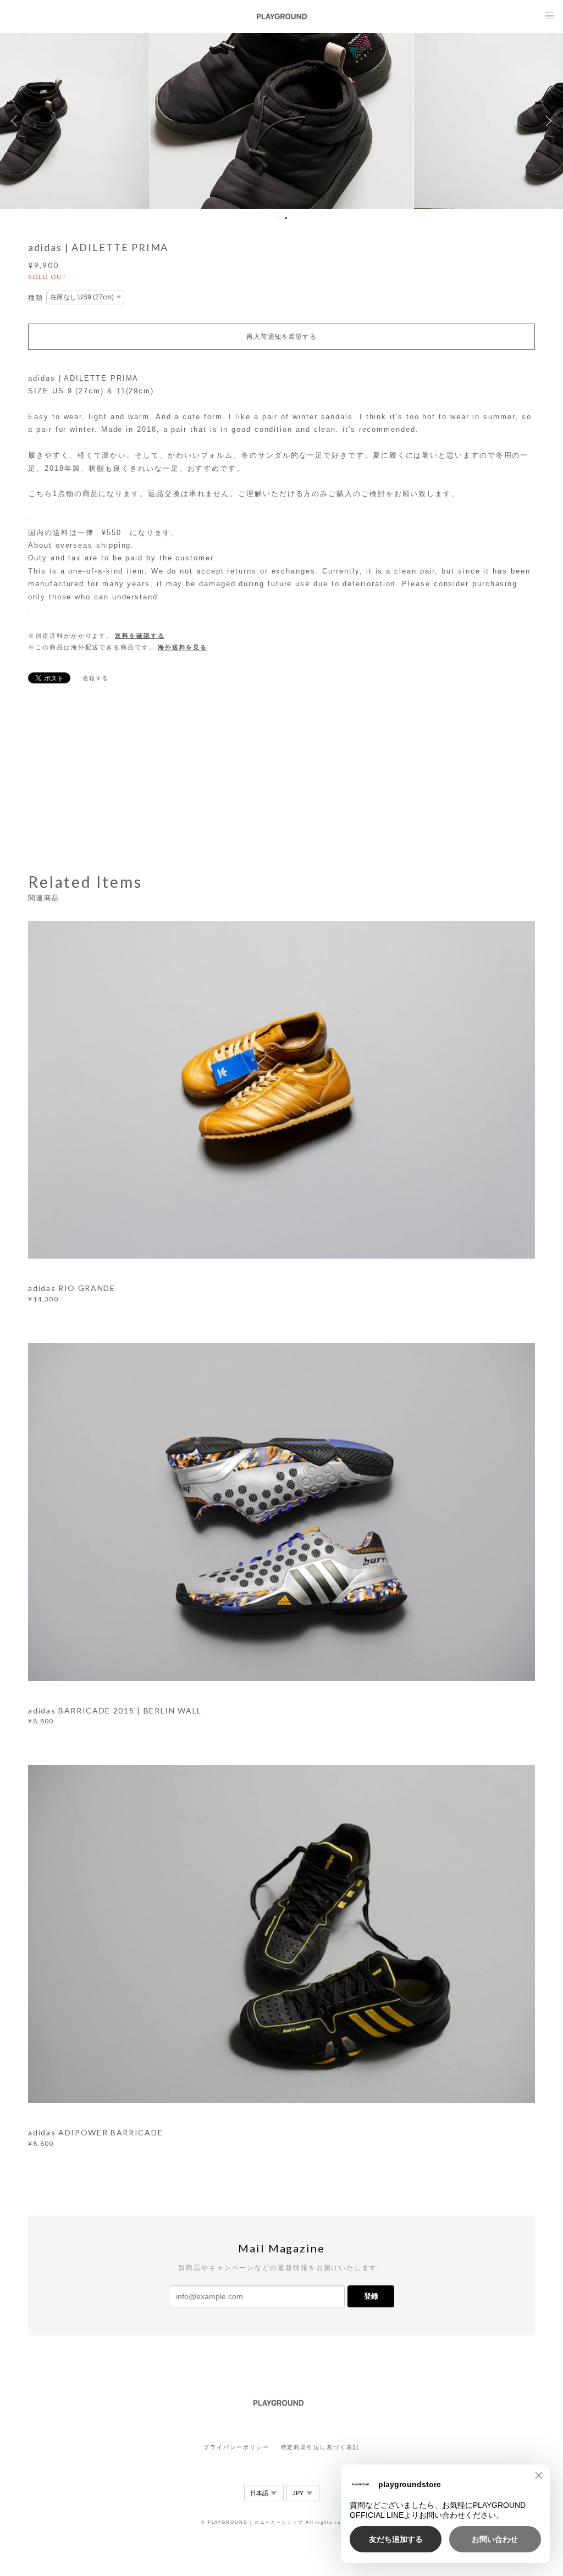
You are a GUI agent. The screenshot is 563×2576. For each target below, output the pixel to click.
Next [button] (547, 121)
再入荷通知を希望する (281, 337)
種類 (36, 298)
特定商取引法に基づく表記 (320, 2447)
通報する (96, 678)
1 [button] (279, 218)
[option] (282, 121)
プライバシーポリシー (236, 2447)
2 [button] (286, 218)
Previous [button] (16, 121)
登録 (371, 2296)
